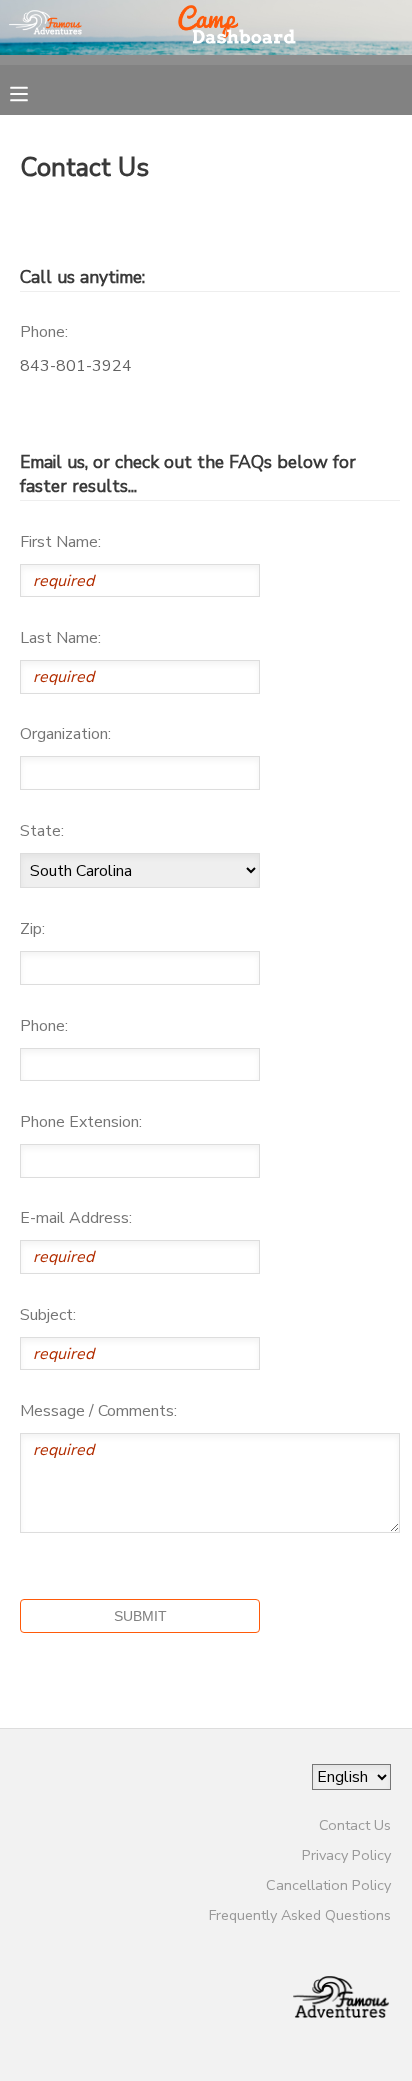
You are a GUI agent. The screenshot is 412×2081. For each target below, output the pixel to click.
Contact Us (355, 1825)
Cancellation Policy (328, 1885)
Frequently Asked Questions (300, 1915)
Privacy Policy (346, 1855)
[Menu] (34, 92)
